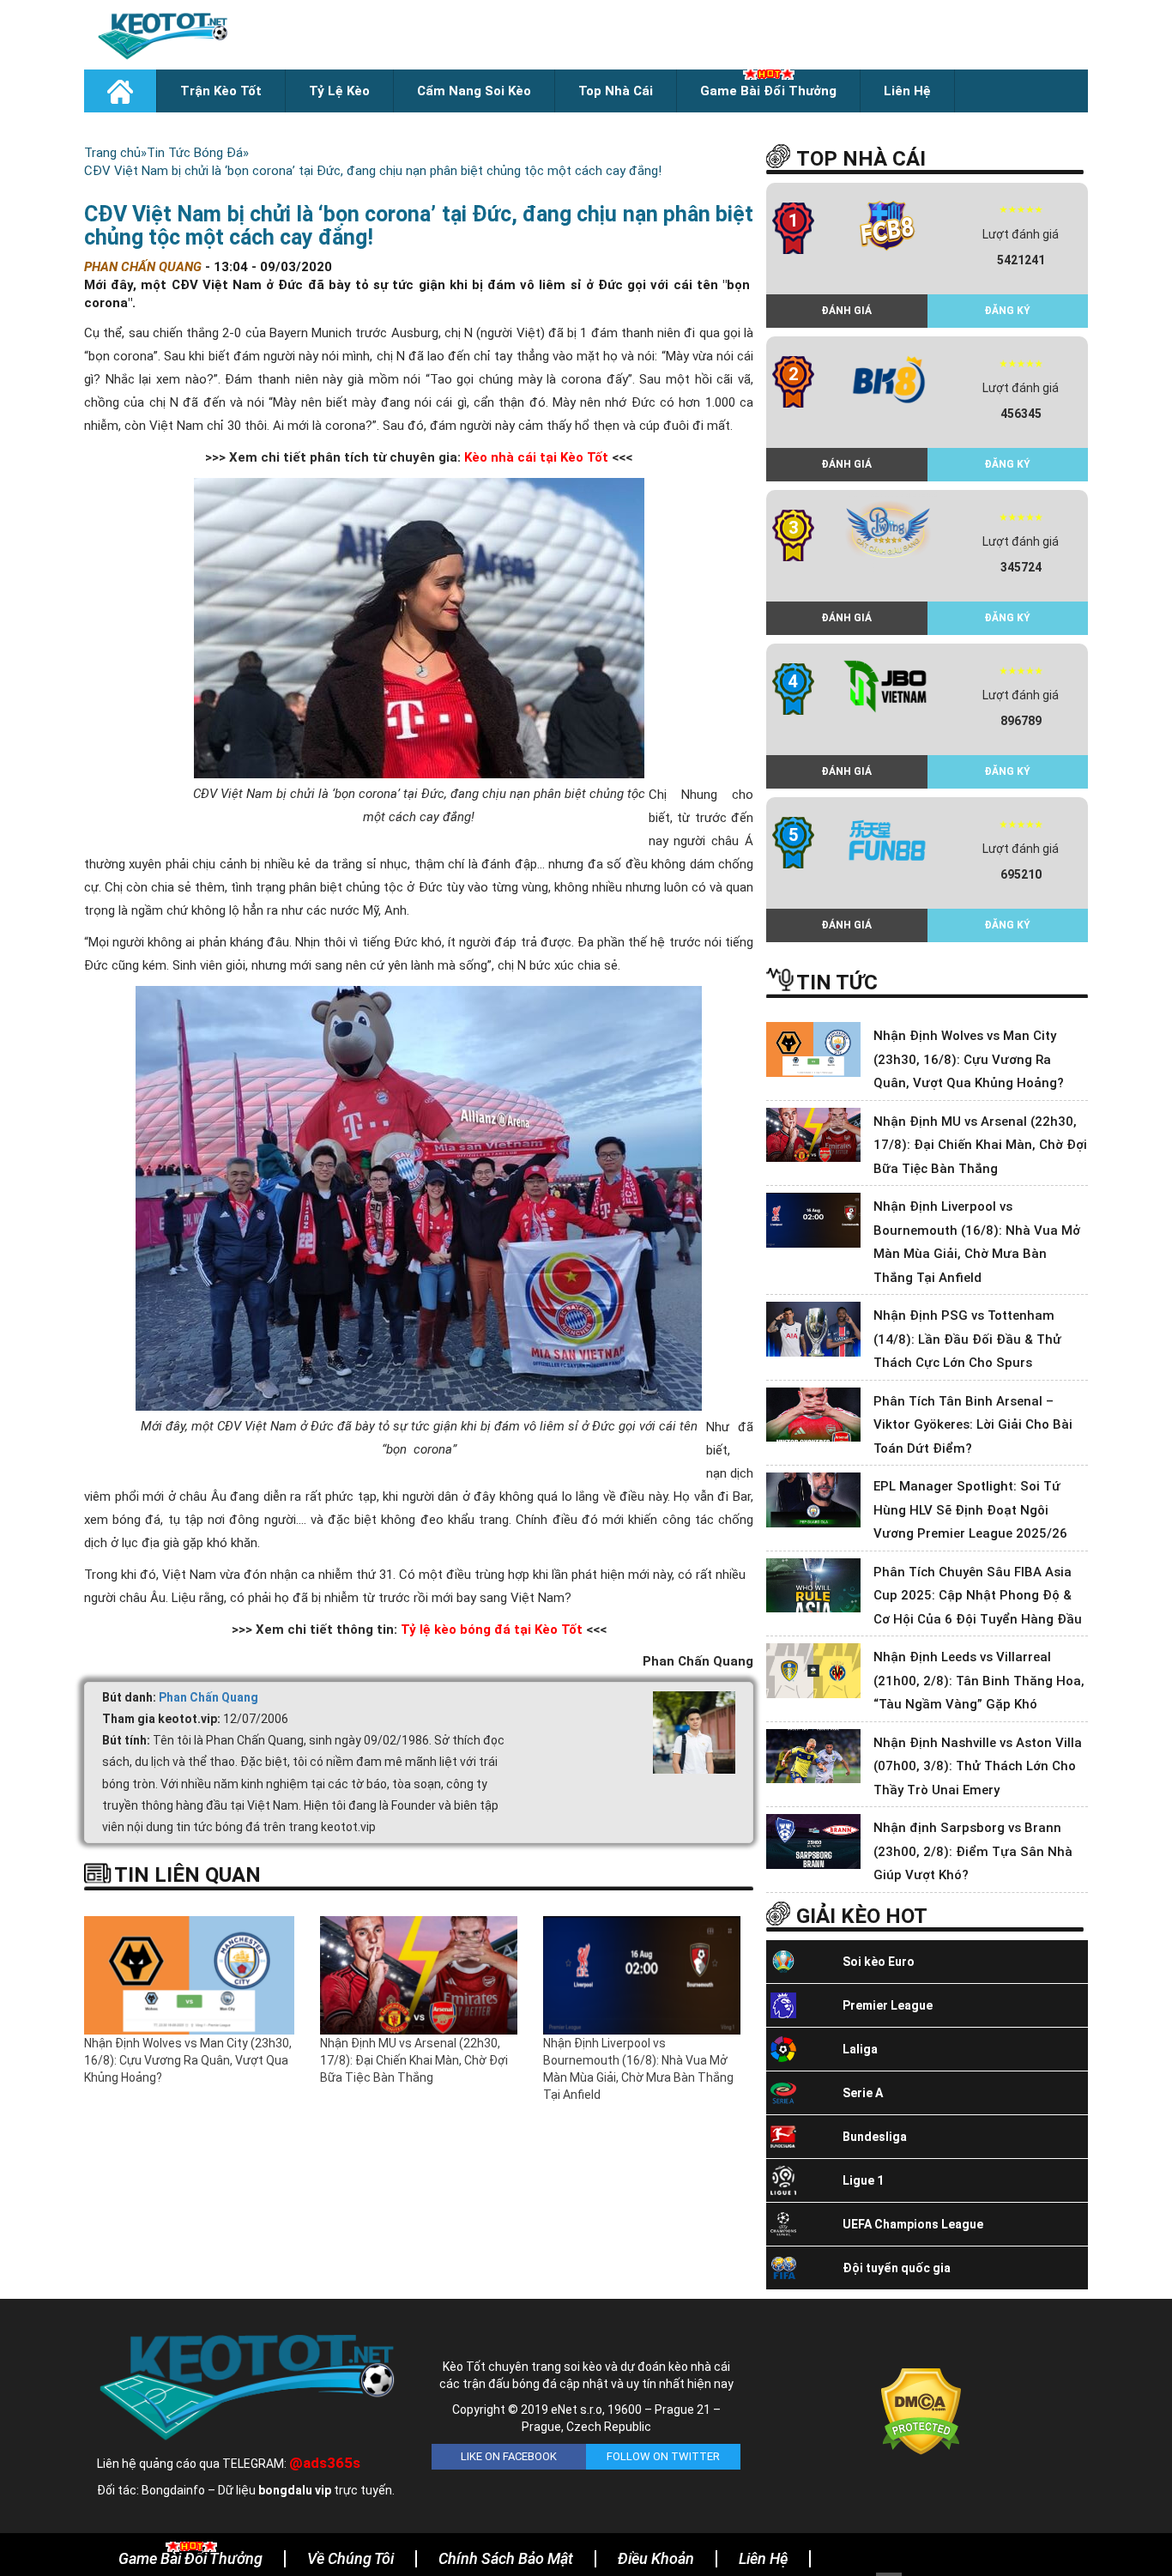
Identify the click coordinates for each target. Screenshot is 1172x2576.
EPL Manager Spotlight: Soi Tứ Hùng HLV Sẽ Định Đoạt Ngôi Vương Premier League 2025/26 (970, 1510)
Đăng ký (1007, 311)
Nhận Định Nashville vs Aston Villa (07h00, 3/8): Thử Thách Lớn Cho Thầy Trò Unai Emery (978, 1766)
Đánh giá (846, 311)
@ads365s (325, 2463)
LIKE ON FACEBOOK (509, 2456)
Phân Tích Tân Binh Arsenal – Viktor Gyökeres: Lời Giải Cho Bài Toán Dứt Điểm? (973, 1425)
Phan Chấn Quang (208, 1697)
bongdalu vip (295, 2490)
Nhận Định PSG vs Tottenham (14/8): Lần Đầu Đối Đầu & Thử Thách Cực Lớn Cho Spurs (967, 1339)
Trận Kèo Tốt (221, 91)
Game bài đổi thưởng (768, 91)
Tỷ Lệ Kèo (339, 91)
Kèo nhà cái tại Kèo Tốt (536, 457)
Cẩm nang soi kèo (474, 91)
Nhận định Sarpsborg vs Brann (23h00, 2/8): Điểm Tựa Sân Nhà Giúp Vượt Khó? (973, 1851)
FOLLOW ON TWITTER (663, 2456)
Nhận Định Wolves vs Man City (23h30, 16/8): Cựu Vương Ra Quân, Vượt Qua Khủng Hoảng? (188, 2060)
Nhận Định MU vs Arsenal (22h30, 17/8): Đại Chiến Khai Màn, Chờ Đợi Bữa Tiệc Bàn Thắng (414, 2060)
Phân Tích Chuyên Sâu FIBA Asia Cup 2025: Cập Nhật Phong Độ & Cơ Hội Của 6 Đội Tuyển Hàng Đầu (978, 1596)
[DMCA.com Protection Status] (921, 2410)
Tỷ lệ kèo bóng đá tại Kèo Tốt (492, 1630)
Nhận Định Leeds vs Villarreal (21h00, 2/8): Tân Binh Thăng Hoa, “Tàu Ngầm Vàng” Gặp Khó (979, 1681)
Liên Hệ (907, 91)
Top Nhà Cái (616, 91)
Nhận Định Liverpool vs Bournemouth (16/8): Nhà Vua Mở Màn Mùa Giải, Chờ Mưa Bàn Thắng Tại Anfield (638, 2069)
